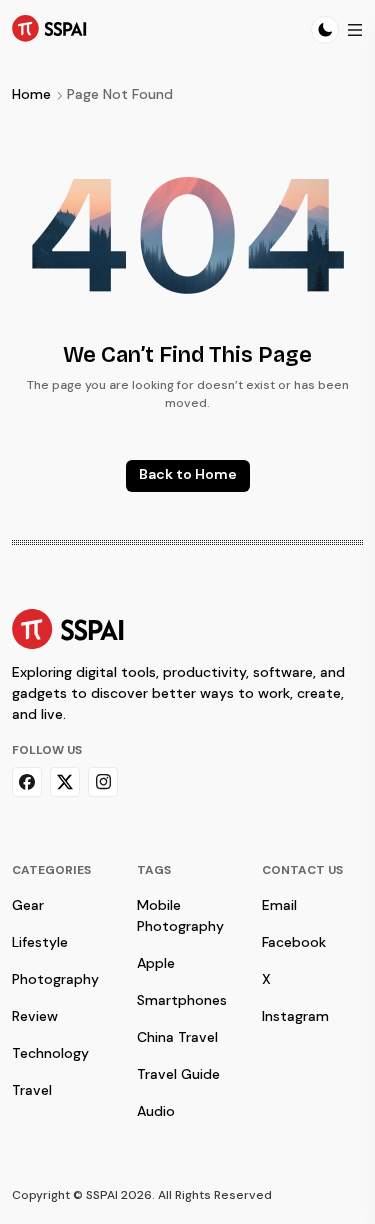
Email (279, 905)
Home (31, 94)
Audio (156, 1111)
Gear (28, 905)
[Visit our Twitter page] (65, 782)
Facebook (294, 942)
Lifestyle (40, 942)
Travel (32, 1090)
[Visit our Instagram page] (103, 782)
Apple (156, 963)
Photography (55, 979)
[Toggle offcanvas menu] (355, 30)
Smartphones (182, 1000)
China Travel (177, 1037)
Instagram (295, 1016)
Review (35, 1016)
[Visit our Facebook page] (27, 782)
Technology (50, 1053)
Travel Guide (178, 1074)
